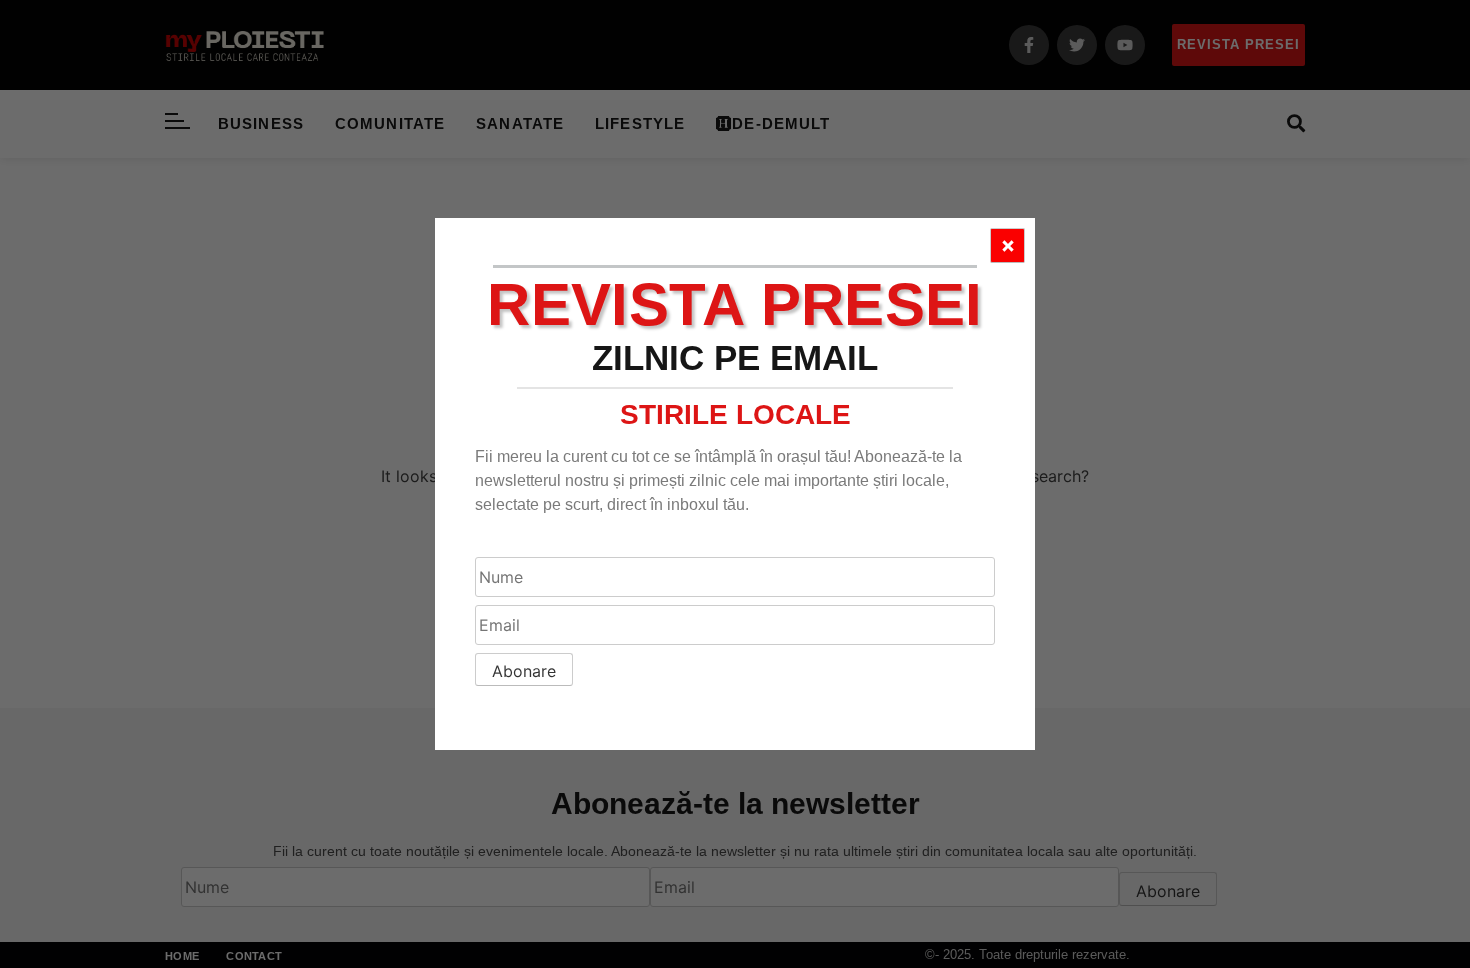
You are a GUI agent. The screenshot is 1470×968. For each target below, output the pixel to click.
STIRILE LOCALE (735, 414)
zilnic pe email (735, 357)
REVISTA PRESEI (734, 304)
